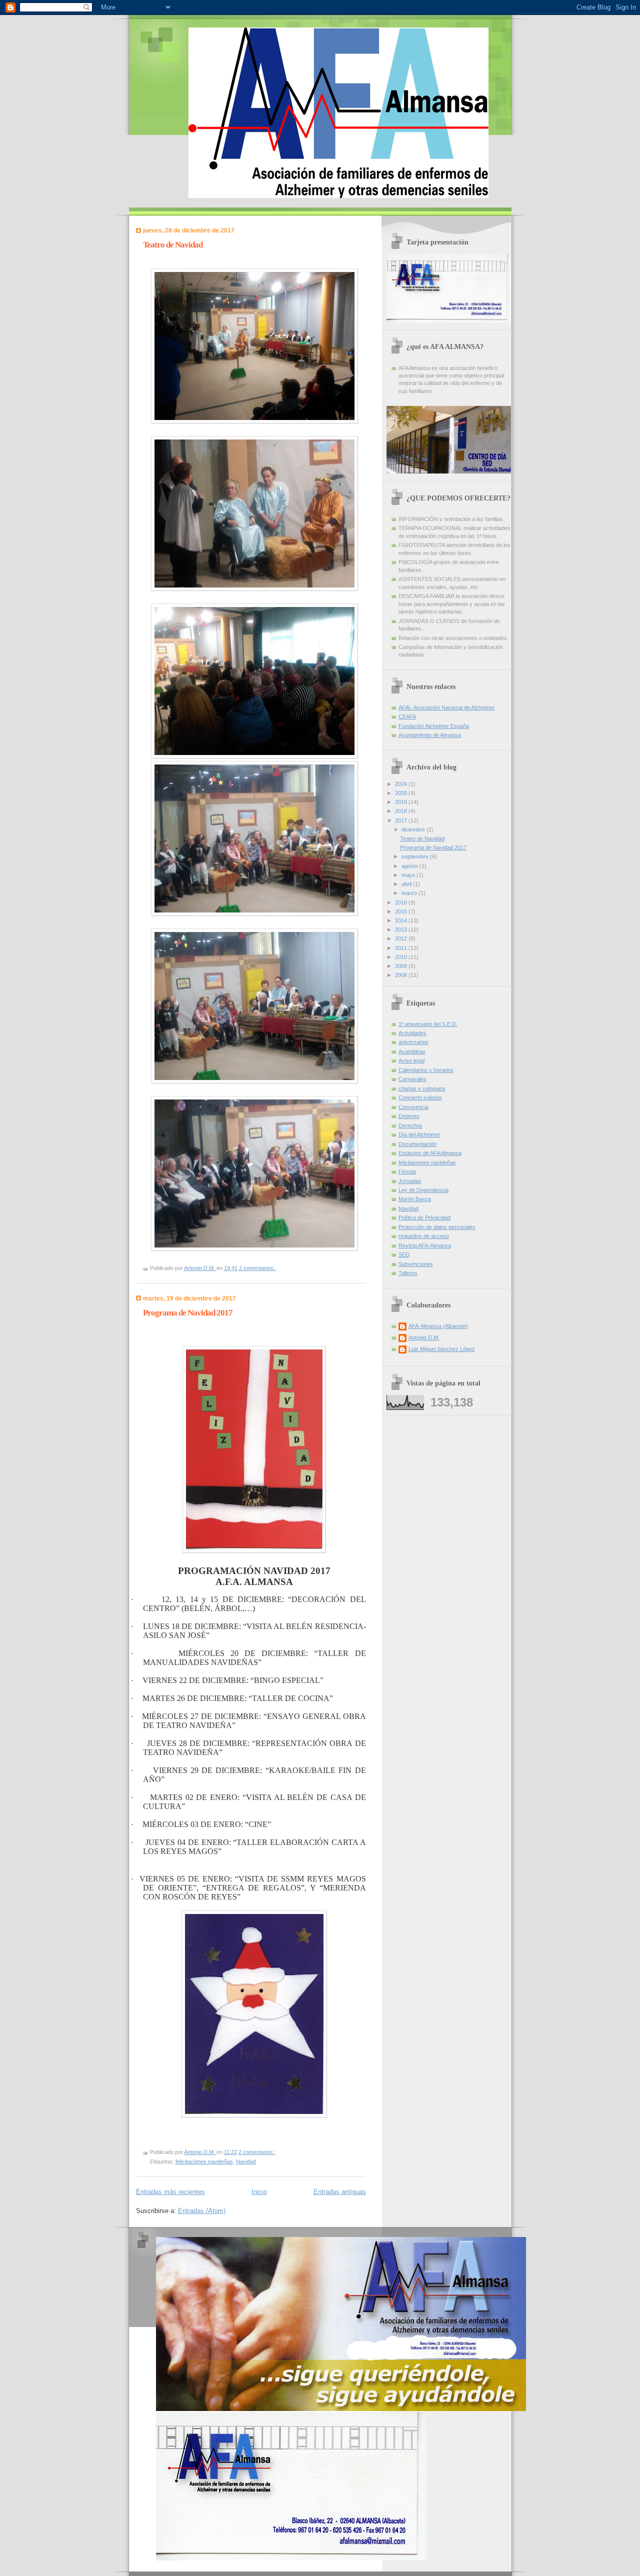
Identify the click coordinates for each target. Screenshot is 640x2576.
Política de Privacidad (424, 1217)
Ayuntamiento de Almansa (430, 735)
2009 (402, 966)
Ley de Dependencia (423, 1190)
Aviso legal (411, 1060)
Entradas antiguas (340, 2192)
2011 (402, 948)
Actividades (412, 1033)
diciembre (414, 829)
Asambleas (412, 1051)
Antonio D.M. (424, 1337)
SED (404, 1254)
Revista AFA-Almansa (425, 1245)
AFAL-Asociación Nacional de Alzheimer (447, 707)
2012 (402, 938)
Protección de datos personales (437, 1227)
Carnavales (412, 1079)
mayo (409, 875)
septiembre (416, 856)
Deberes (409, 1116)
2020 (402, 793)
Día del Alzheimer (419, 1134)
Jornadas (410, 1181)
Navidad (246, 2161)
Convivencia (413, 1107)
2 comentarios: (258, 1268)
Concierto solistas (420, 1097)
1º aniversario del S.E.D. (428, 1024)
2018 (402, 811)
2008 (402, 975)
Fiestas (407, 1171)
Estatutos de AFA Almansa (430, 1153)
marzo (410, 893)
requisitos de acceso (424, 1236)
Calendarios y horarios (426, 1070)
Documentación (417, 1144)
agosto (410, 866)
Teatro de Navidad (173, 245)
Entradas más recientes (170, 2192)
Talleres (408, 1273)
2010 (402, 957)
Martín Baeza (415, 1199)
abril (407, 884)
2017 (402, 820)
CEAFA (407, 716)
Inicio (259, 2192)
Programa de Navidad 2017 (188, 1313)
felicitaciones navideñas (204, 2161)
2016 (402, 902)
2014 (402, 920)
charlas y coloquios (422, 1088)
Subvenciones (416, 1264)
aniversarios (413, 1042)
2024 (402, 784)
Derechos (410, 1125)
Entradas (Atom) (202, 2211)
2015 (402, 911)
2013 (402, 929)
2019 (402, 802)
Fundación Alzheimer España (434, 726)
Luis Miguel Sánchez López (442, 1349)
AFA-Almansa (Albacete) (438, 1326)
